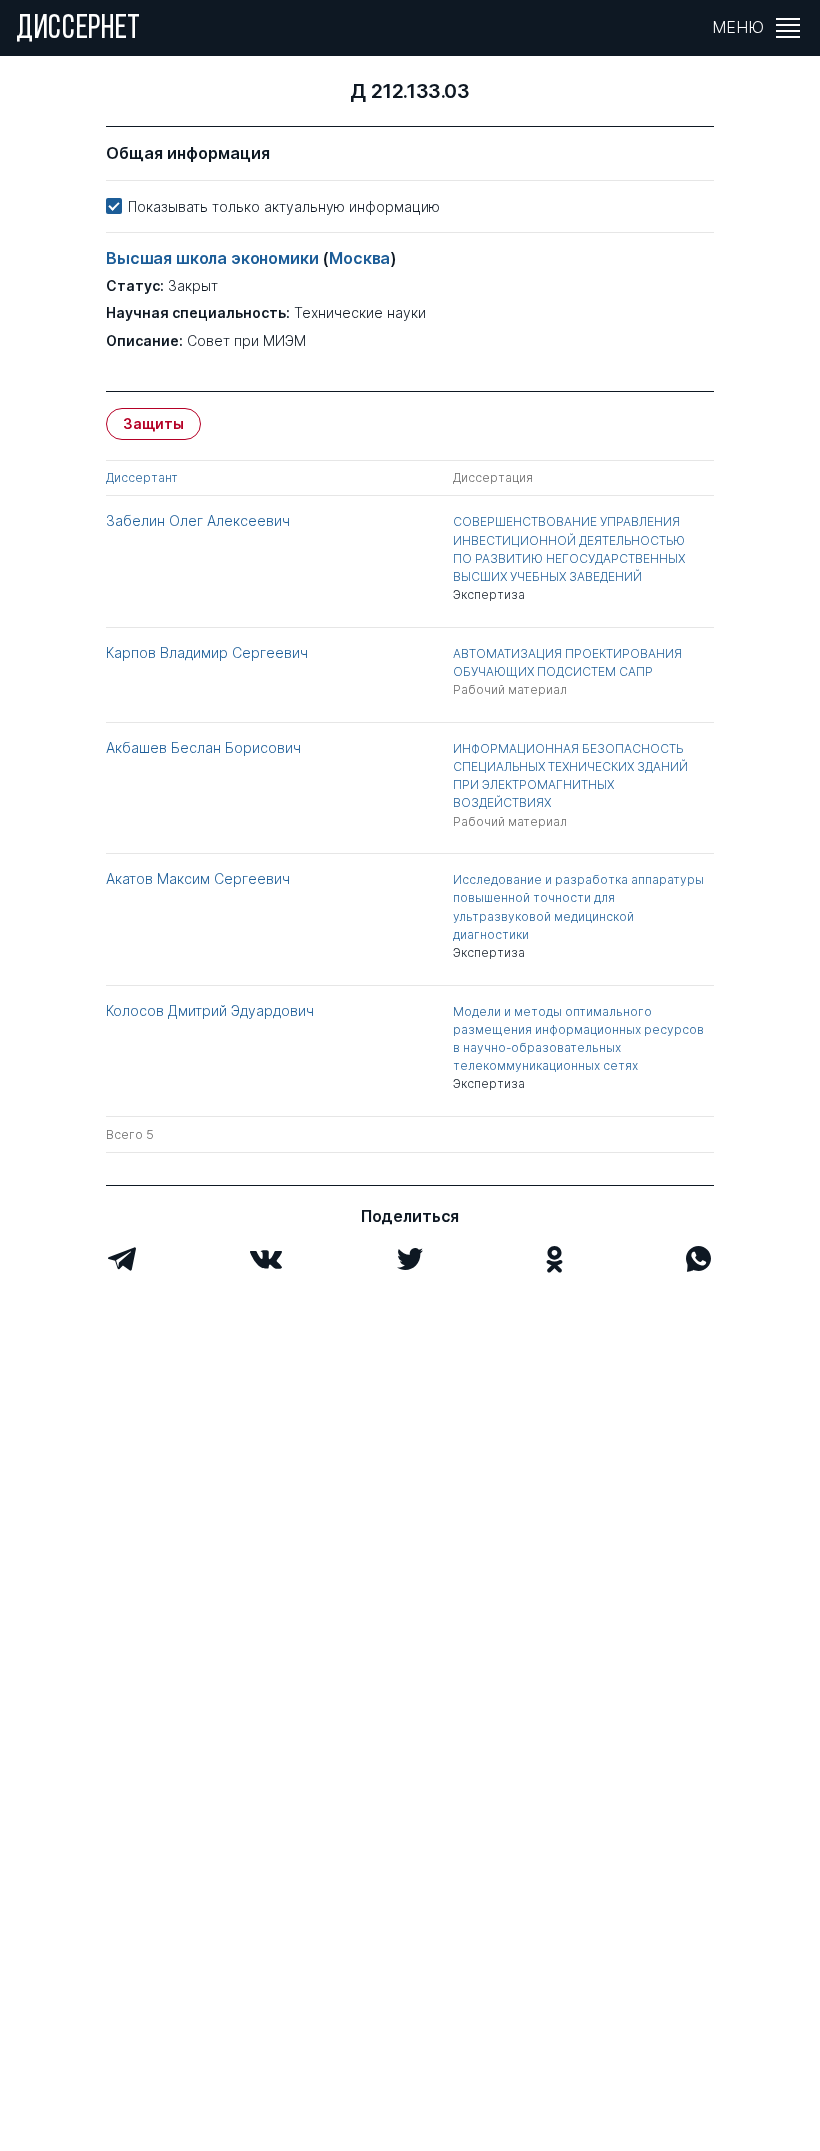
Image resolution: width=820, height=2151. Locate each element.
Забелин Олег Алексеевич (198, 520)
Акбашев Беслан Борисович (203, 747)
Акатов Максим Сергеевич (198, 878)
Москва (359, 258)
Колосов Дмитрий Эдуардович (210, 1010)
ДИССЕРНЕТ (78, 30)
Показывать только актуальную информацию (284, 206)
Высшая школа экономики (214, 258)
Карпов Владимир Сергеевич (207, 652)
